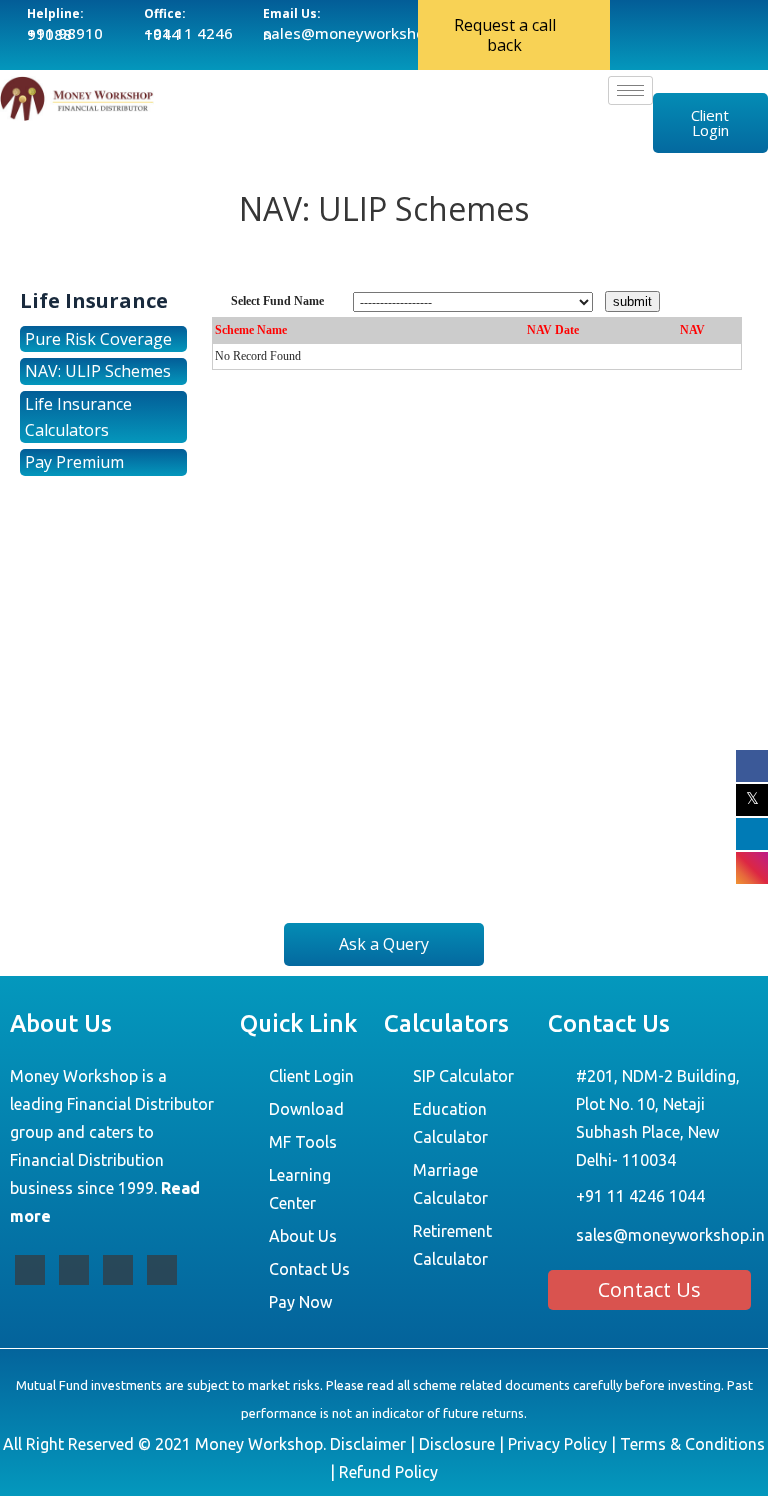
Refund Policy (388, 1472)
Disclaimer (368, 1444)
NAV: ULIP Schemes (98, 371)
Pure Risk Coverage (98, 339)
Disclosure (457, 1444)
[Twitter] (74, 1270)
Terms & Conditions (692, 1444)
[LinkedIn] (118, 1270)
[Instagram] (162, 1270)
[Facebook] (30, 1270)
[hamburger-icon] (630, 90)
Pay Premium (74, 462)
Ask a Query (384, 944)
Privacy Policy (557, 1444)
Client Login (710, 122)
